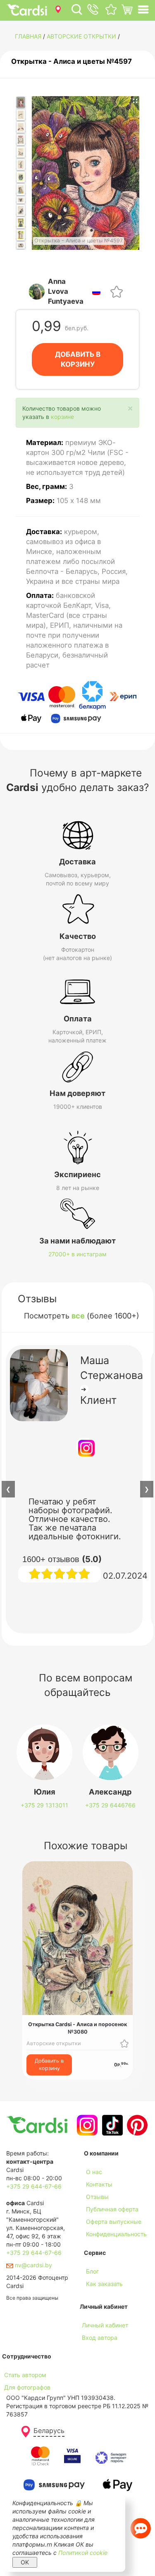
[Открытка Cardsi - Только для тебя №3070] (21, 164)
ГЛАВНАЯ (28, 36)
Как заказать (104, 2284)
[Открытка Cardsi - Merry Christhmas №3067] (21, 127)
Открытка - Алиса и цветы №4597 (72, 61)
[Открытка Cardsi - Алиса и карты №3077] (21, 245)
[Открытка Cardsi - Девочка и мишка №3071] (21, 177)
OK (25, 2562)
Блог (92, 2271)
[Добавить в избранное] (117, 291)
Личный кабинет (105, 2325)
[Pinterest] (136, 2125)
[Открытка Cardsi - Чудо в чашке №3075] (21, 223)
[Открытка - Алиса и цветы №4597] (21, 103)
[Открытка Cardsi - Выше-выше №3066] (21, 115)
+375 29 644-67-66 (34, 2186)
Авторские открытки (81, 36)
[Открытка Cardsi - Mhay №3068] (21, 140)
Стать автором (25, 2375)
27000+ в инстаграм (77, 1254)
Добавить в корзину (49, 2064)
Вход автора (100, 2338)
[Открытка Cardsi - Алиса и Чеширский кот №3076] (21, 235)
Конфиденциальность (116, 2234)
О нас (94, 2172)
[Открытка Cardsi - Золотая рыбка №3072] (21, 189)
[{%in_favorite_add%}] (124, 2043)
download (97, 2296)
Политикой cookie (83, 2553)
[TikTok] (111, 2125)
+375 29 (44, 1805)
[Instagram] (86, 2125)
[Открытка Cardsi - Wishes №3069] (21, 152)
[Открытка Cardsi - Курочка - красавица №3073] (21, 200)
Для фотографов (27, 2387)
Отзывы (97, 2197)
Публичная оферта (112, 2209)
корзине (62, 417)
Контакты (99, 2184)
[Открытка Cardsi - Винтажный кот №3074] (21, 210)
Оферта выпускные (114, 2222)
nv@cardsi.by (33, 2265)
